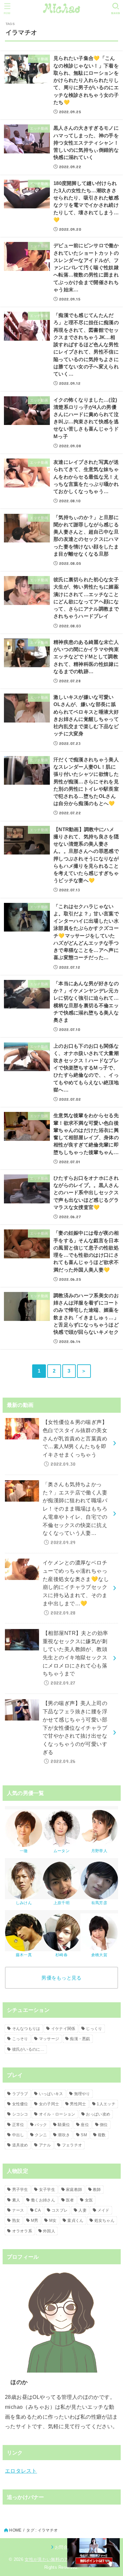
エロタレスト (21, 2471)
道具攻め (20, 2145)
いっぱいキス (51, 2094)
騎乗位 (64, 2125)
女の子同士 (49, 2104)
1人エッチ (106, 2104)
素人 (16, 2200)
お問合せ (63, 2547)
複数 (102, 2135)
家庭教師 (74, 2190)
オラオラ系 (22, 2231)
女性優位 (20, 2104)
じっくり (94, 2029)
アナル (45, 2145)
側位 (104, 2125)
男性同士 (78, 2104)
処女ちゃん (105, 2221)
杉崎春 (61, 1955)
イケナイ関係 (63, 2029)
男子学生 (20, 2190)
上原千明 (61, 1903)
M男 (35, 2221)
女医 (89, 2200)
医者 (70, 2200)
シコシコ (20, 2114)
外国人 (49, 2231)
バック (41, 2125)
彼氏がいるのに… (28, 2049)
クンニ (41, 2135)
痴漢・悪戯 (80, 2039)
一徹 (24, 1851)
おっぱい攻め (98, 2114)
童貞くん (75, 2221)
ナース (18, 2210)
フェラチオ (72, 2145)
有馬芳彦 (99, 1903)
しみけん (24, 1903)
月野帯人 (99, 1851)
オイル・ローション (57, 2114)
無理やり (82, 2094)
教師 (97, 2190)
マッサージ (49, 2039)
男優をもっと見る (61, 1978)
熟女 (16, 2221)
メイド (103, 2210)
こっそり (20, 2039)
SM (84, 2135)
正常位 (18, 2125)
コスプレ (60, 2210)
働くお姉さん (43, 2200)
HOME (15, 2530)
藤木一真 (24, 1955)
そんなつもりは (26, 2029)
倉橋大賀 (99, 1955)
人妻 (82, 2210)
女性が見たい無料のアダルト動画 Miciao (66, 2559)
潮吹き (64, 2135)
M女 (53, 2221)
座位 (85, 2125)
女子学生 (47, 2190)
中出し (18, 2135)
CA (38, 2210)
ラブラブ (20, 2094)
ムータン (61, 1851)
